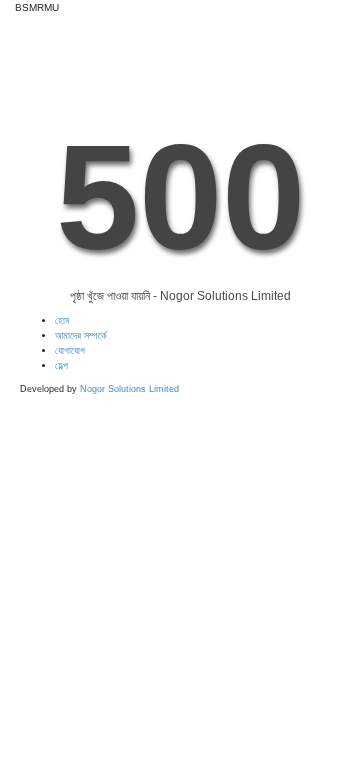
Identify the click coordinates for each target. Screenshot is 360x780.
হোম (62, 320)
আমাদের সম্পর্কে (81, 335)
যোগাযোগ (70, 350)
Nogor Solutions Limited (129, 389)
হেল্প (61, 365)
